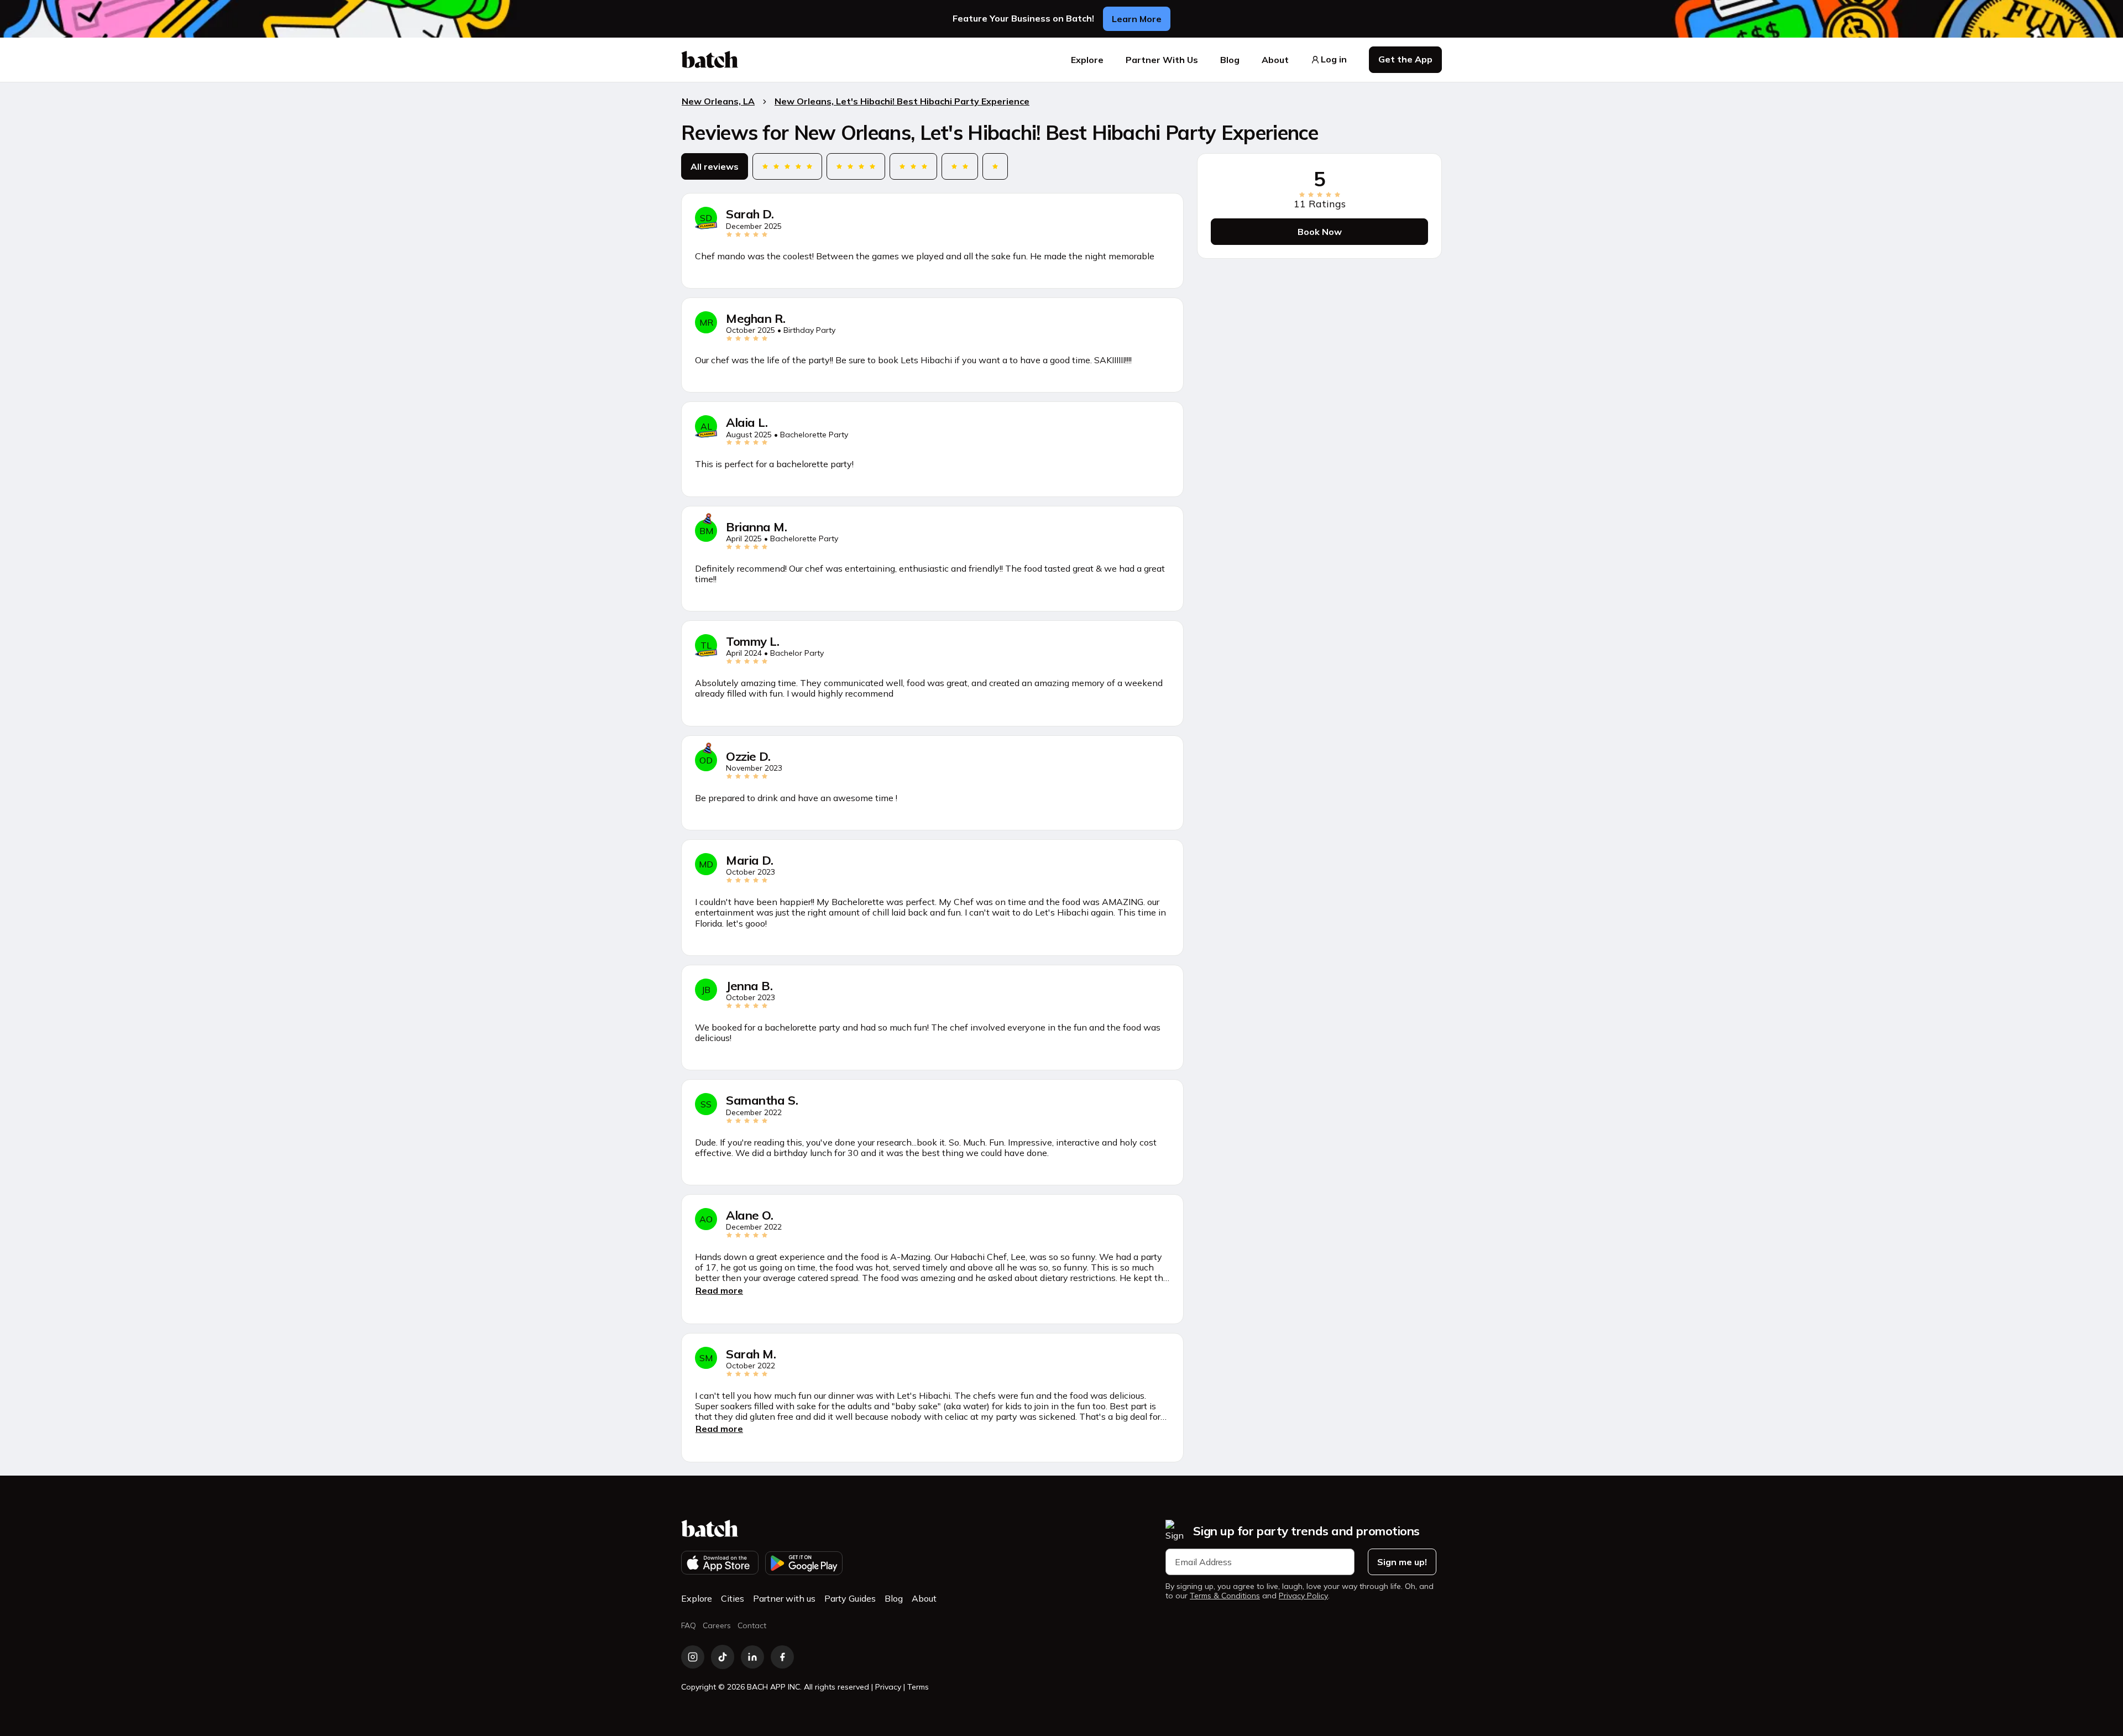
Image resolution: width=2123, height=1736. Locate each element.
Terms (918, 1687)
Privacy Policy (1303, 1596)
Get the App (1405, 59)
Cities (733, 1598)
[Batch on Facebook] (782, 1657)
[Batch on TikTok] (723, 1657)
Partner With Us (1162, 60)
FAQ (689, 1625)
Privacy (888, 1687)
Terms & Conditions (1225, 1596)
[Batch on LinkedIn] (752, 1657)
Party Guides (850, 1598)
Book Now (1320, 232)
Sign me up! (1402, 1562)
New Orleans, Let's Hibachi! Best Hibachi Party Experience (902, 101)
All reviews (715, 167)
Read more (719, 1290)
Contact (752, 1625)
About (1275, 60)
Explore (1087, 60)
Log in (1334, 59)
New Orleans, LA (718, 101)
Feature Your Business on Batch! (1023, 19)
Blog (1230, 60)
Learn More (1137, 19)
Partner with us (784, 1598)
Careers (717, 1625)
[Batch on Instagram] (693, 1657)
